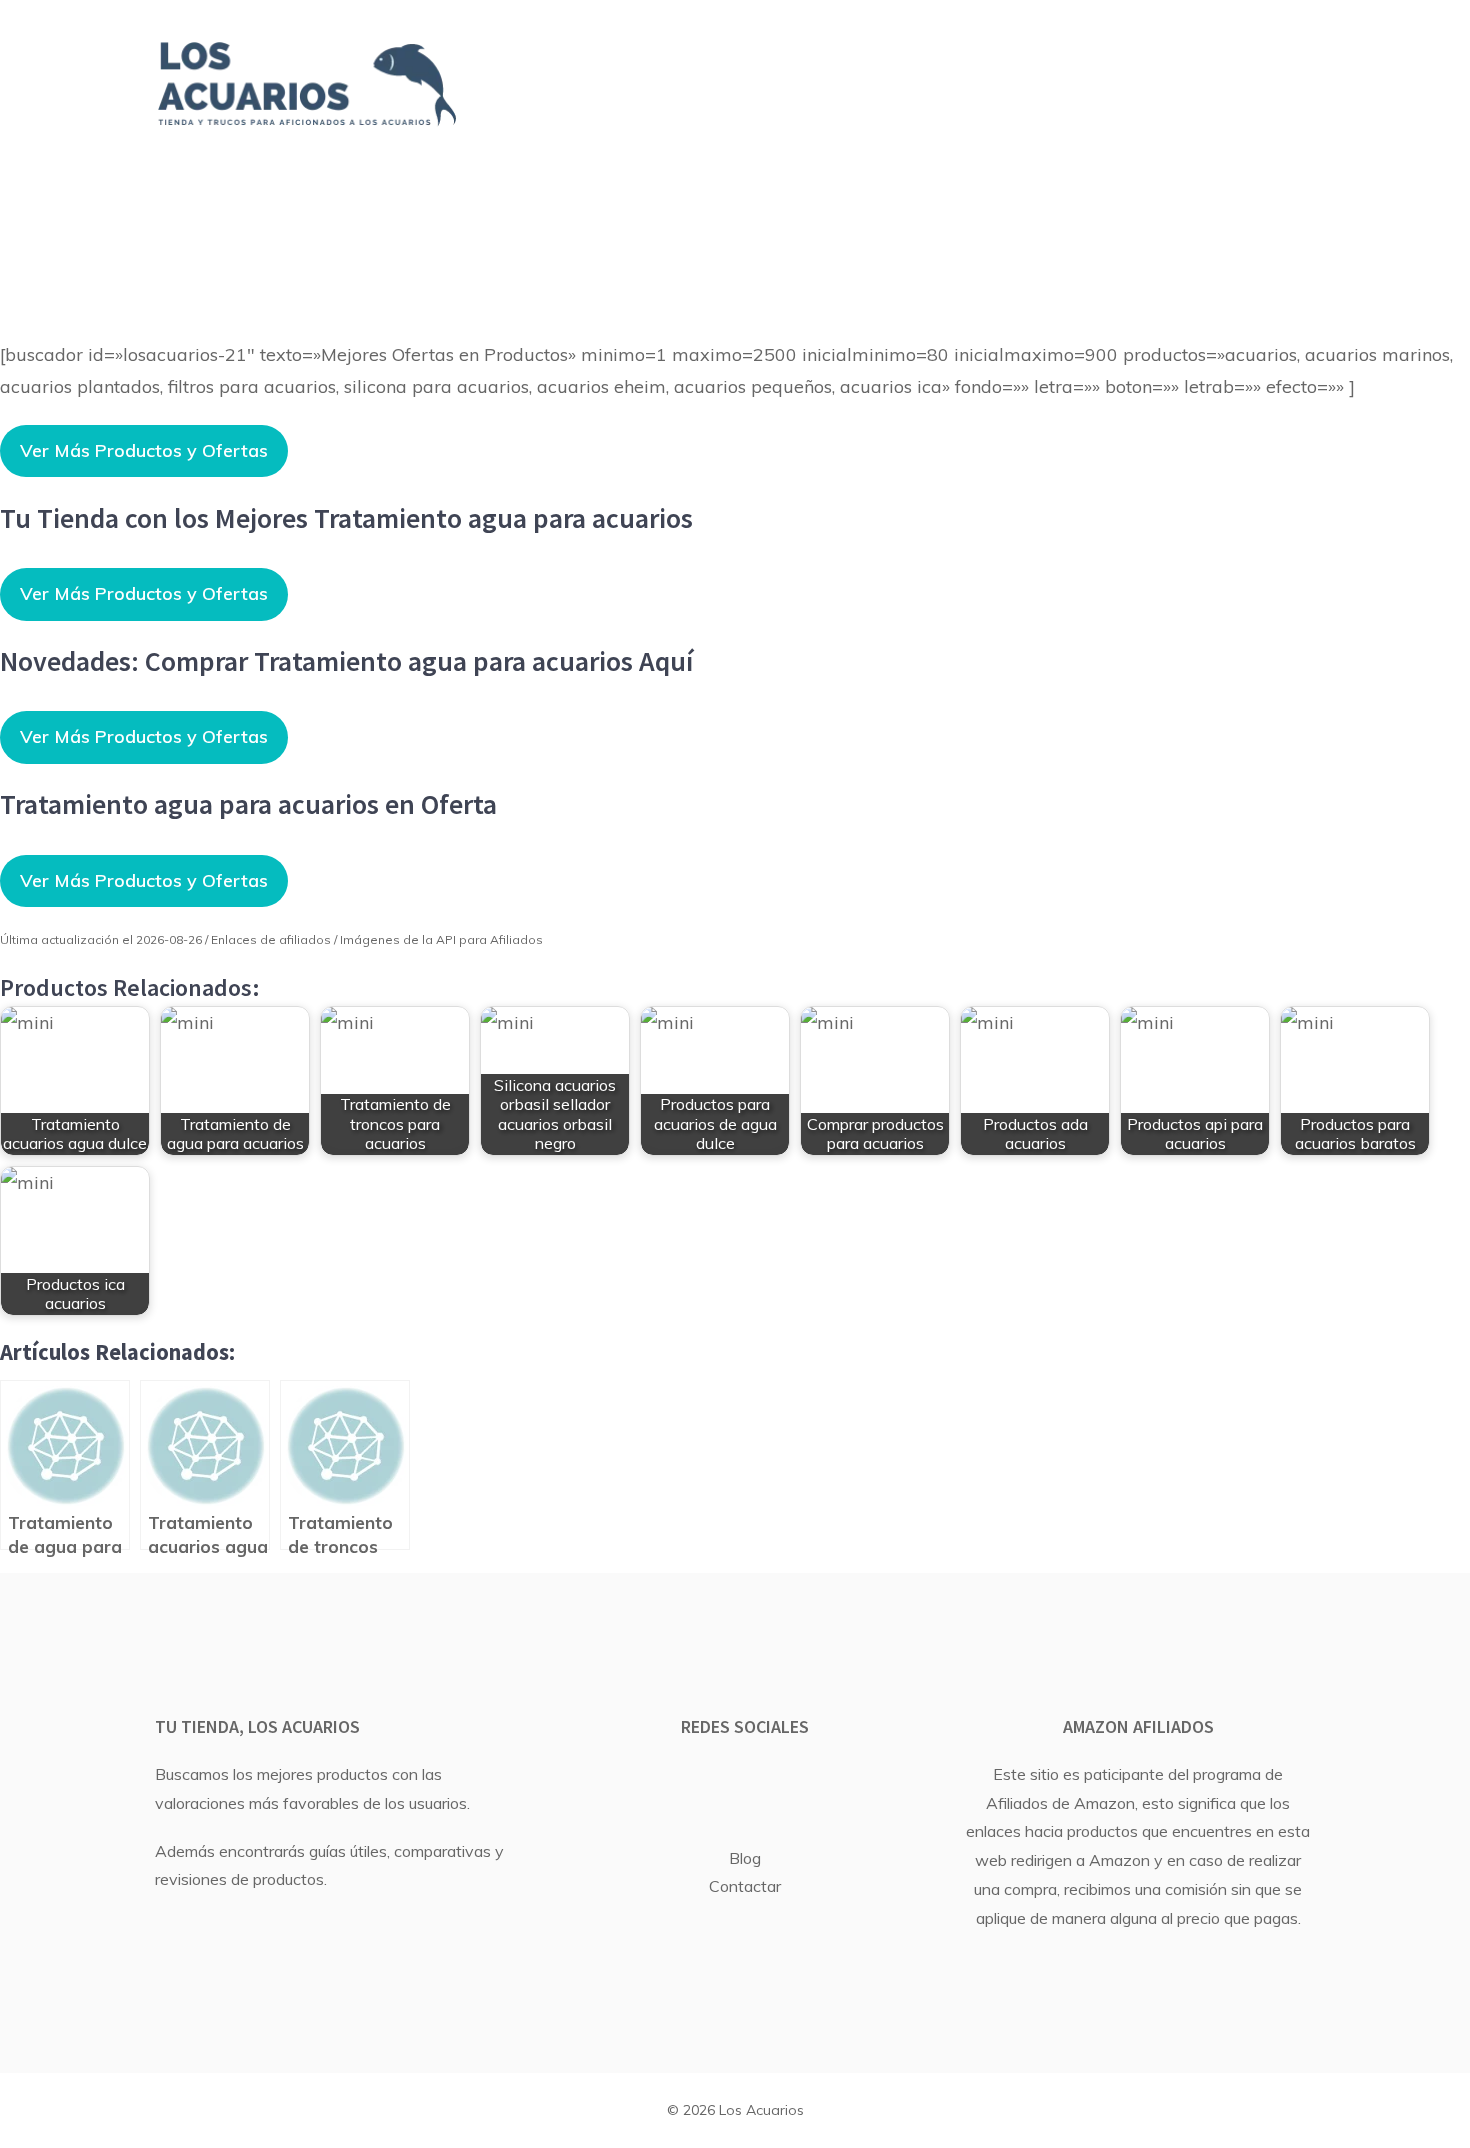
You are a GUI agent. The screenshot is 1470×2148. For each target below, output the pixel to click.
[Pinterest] (820, 1783)
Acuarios (571, 62)
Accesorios (967, 107)
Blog (745, 1858)
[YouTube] (661, 1783)
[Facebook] (714, 1783)
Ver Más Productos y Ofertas (144, 450)
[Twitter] (767, 1783)
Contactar (745, 1886)
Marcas (722, 62)
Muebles (1205, 62)
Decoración (1037, 62)
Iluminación (780, 107)
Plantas (869, 62)
